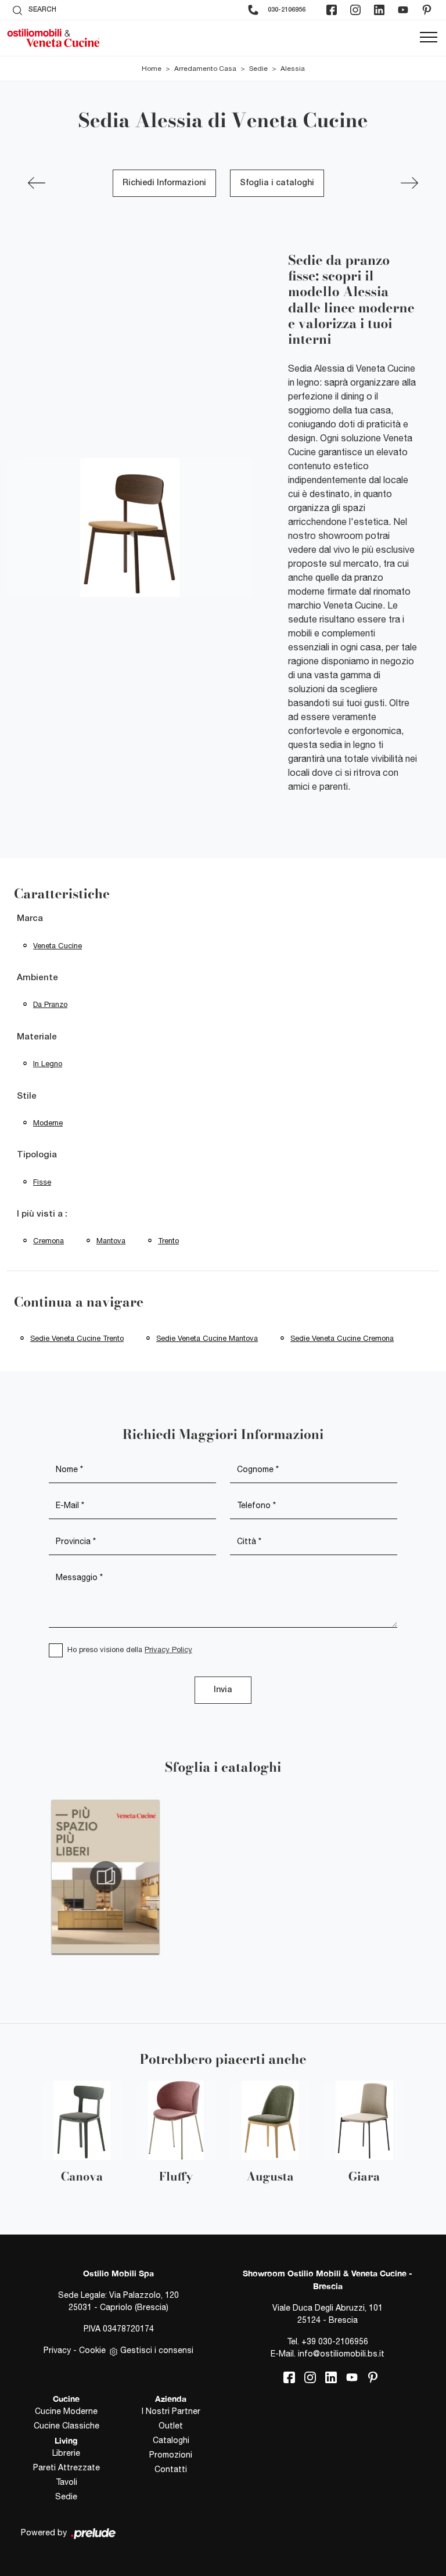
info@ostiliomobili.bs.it (341, 2354)
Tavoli (66, 2482)
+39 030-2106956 (335, 2341)
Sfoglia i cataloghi (277, 183)
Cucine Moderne (66, 2411)
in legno (48, 1064)
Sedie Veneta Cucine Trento (77, 1338)
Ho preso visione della (130, 1649)
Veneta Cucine (57, 946)
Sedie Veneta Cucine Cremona (342, 1338)
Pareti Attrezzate (66, 2467)
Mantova (111, 1241)
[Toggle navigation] (429, 38)
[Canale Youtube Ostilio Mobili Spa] (404, 10)
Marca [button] (30, 919)
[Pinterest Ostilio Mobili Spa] (428, 10)
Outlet (171, 2426)
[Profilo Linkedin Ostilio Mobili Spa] (380, 10)
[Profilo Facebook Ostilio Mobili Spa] (333, 10)
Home (152, 69)
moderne (48, 1123)
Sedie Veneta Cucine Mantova (207, 1338)
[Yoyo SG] (409, 183)
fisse (42, 1182)
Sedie (258, 69)
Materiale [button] (37, 1037)
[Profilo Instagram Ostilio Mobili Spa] (357, 10)
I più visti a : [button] (42, 1214)
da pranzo (50, 1004)
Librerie (66, 2453)
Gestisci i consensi (157, 2350)
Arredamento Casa (205, 69)
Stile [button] (27, 1096)
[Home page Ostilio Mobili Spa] (53, 38)
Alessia (293, 69)
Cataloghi (171, 2440)
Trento (168, 1241)
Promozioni (171, 2455)
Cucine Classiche (66, 2426)
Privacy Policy (168, 1649)
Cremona (48, 1241)
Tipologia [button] (37, 1155)
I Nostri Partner (171, 2411)
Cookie (92, 2350)
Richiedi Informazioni (164, 183)
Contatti (171, 2469)
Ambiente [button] (37, 978)
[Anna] (37, 183)
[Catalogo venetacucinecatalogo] (105, 1877)
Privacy (57, 2350)
